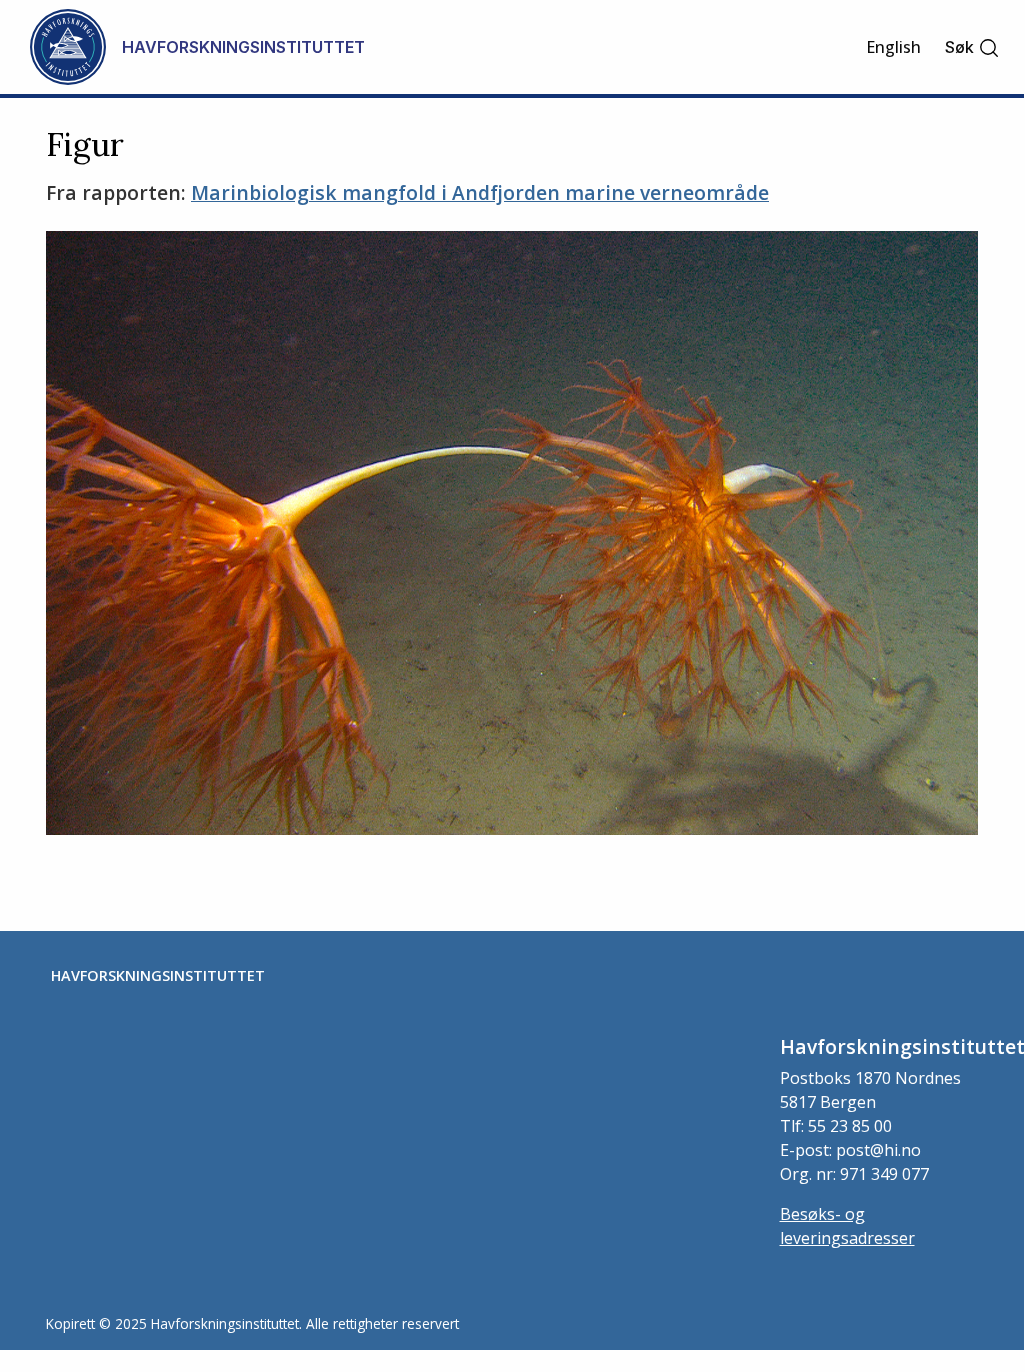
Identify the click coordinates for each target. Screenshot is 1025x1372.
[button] (972, 47)
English (893, 47)
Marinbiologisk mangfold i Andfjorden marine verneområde (480, 192)
